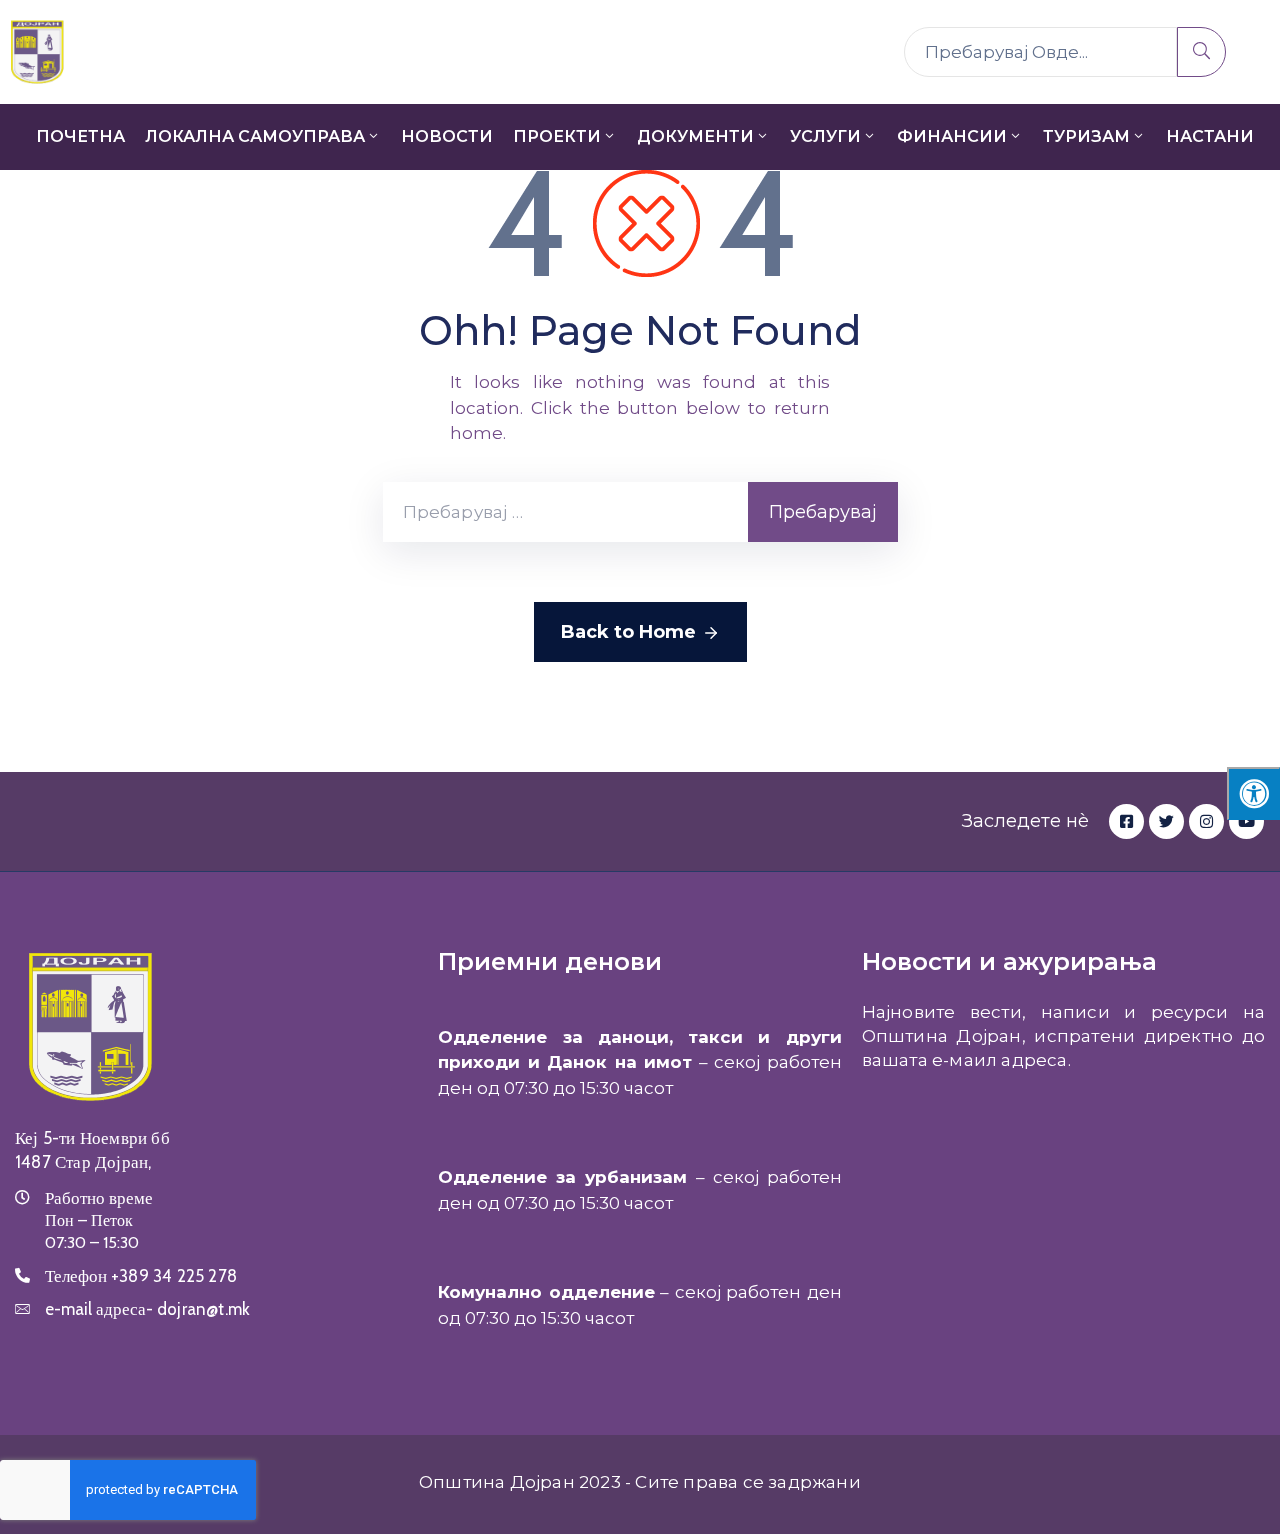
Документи (695, 136)
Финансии (952, 136)
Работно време (99, 1198)
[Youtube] (1246, 821)
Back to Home (628, 632)
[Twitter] (1166, 821)
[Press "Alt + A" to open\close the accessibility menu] (1253, 793)
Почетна (80, 136)
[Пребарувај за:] (565, 512)
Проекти (557, 136)
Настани (1210, 136)
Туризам (1086, 136)
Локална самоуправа (255, 136)
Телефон (141, 1276)
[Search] (1201, 52)
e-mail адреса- (147, 1309)
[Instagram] (1206, 821)
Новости (447, 136)
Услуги (825, 136)
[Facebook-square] (1126, 821)
